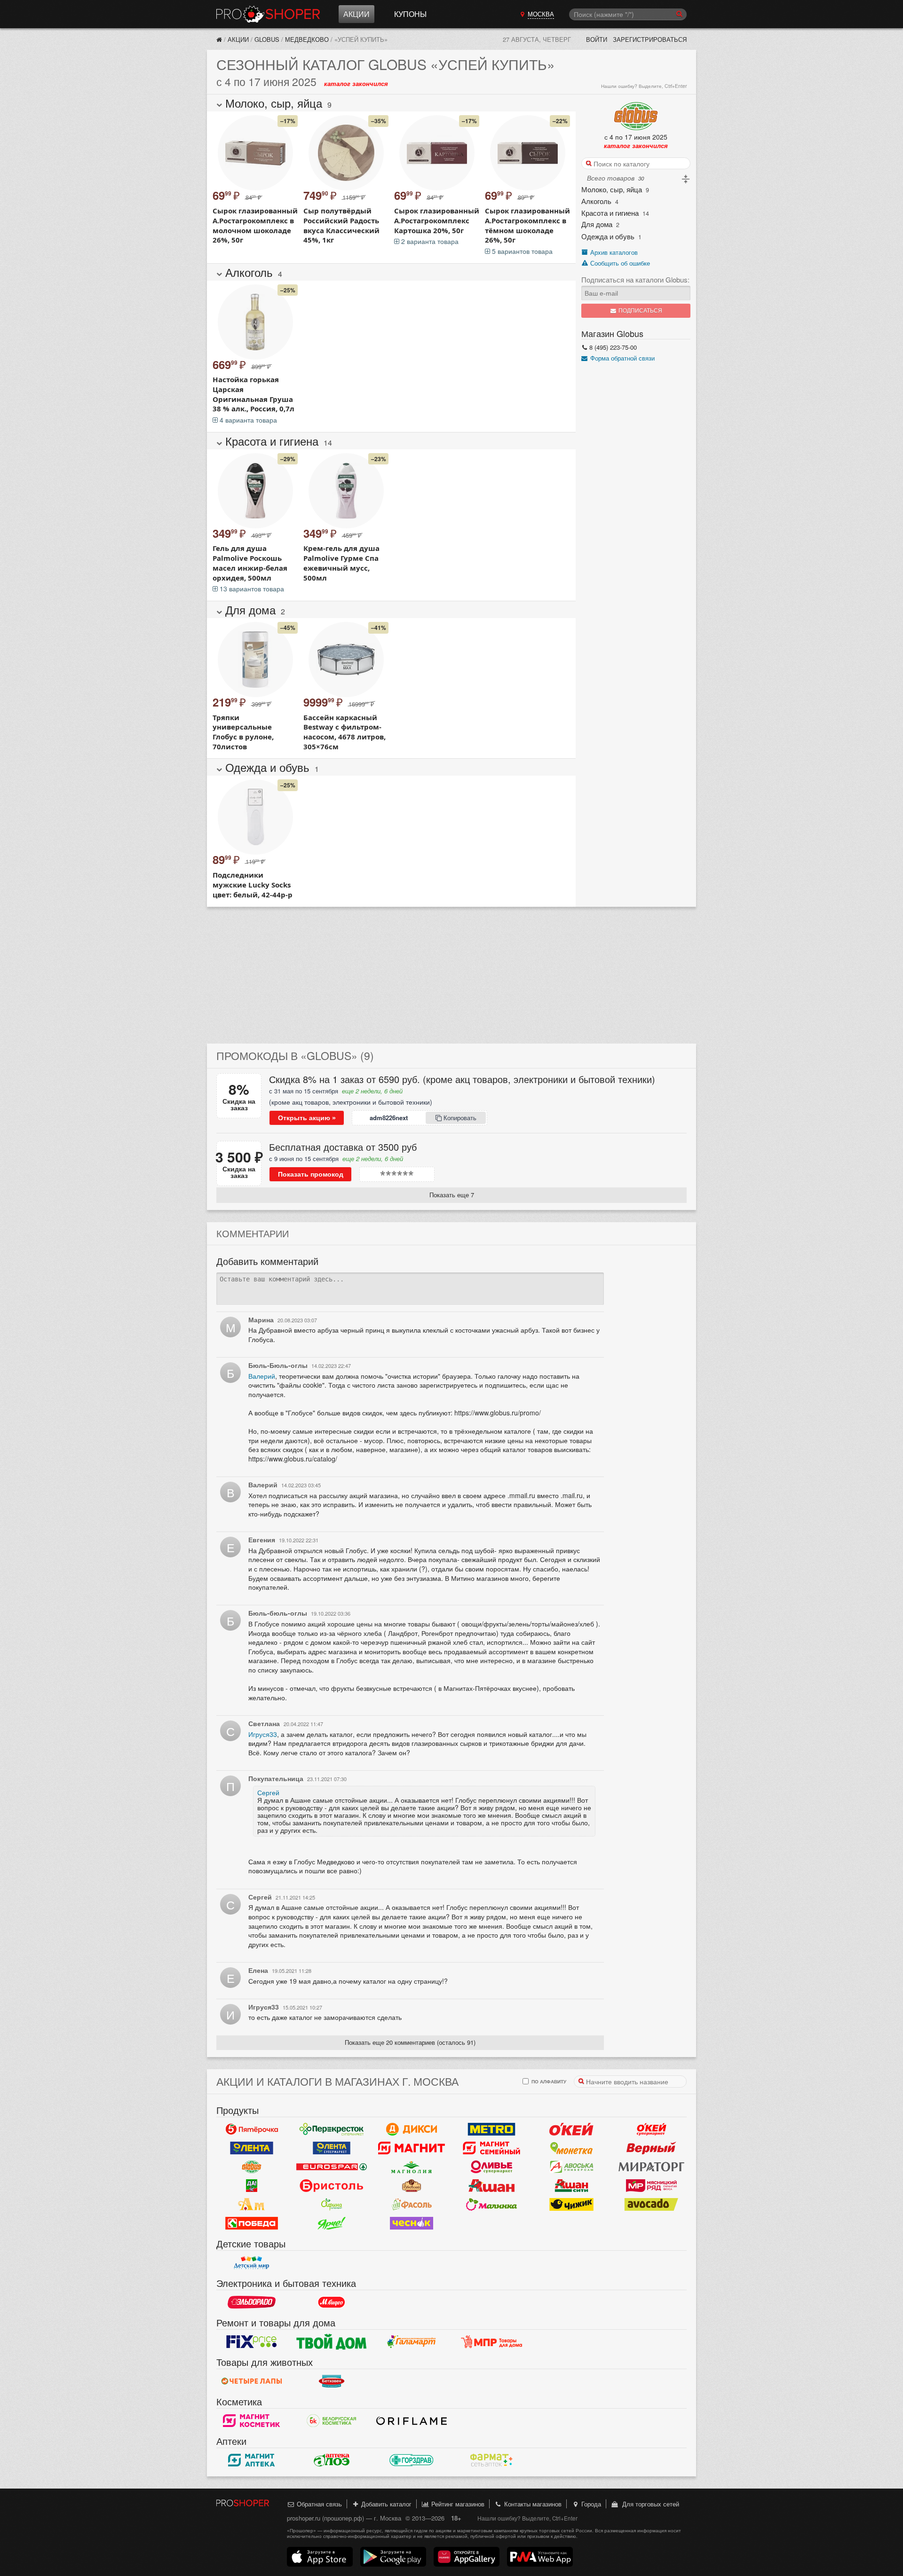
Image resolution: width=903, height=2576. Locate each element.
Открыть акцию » (307, 1118)
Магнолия (412, 2167)
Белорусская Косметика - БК (332, 2420)
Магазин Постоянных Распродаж (491, 2341)
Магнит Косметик (252, 2420)
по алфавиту (548, 2081)
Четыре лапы (252, 2381)
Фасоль (412, 2204)
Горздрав (412, 2460)
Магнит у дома (412, 2148)
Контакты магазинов (532, 2504)
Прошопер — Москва (268, 14)
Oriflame (412, 2420)
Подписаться (640, 311)
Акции (356, 14)
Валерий (262, 1376)
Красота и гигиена (610, 213)
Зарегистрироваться (650, 39)
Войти (597, 39)
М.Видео (332, 2302)
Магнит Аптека (252, 2460)
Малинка (491, 2204)
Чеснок (412, 2223)
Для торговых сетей (649, 2504)
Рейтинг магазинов (457, 2504)
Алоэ (332, 2460)
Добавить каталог (385, 2504)
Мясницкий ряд (651, 2185)
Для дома (597, 224)
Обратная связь (318, 2504)
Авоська (571, 2167)
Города (590, 2504)
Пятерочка (252, 2129)
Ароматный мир (252, 2204)
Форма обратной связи (622, 358)
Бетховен (332, 2381)
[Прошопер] (219, 39)
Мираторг (651, 2167)
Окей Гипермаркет (571, 2129)
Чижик (571, 2204)
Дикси (412, 2129)
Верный (651, 2148)
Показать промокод (311, 1174)
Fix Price (252, 2341)
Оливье (491, 2167)
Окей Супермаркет (651, 2129)
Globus (267, 39)
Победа (252, 2223)
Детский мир (252, 2262)
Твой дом (332, 2341)
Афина (332, 2204)
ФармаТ (491, 2460)
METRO (491, 2129)
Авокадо (651, 2204)
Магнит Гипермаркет (491, 2148)
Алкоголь (596, 201)
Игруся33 (263, 1734)
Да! (252, 2185)
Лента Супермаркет (332, 2148)
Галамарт (412, 2341)
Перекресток (332, 2129)
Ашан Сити (571, 2185)
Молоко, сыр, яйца (612, 190)
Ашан (491, 2185)
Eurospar (332, 2167)
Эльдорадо (252, 2302)
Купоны (410, 14)
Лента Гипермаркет (252, 2148)
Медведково (307, 39)
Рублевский (412, 2185)
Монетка (571, 2148)
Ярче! (332, 2223)
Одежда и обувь (608, 236)
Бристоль (332, 2185)
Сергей (268, 1792)
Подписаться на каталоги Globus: (635, 280)
